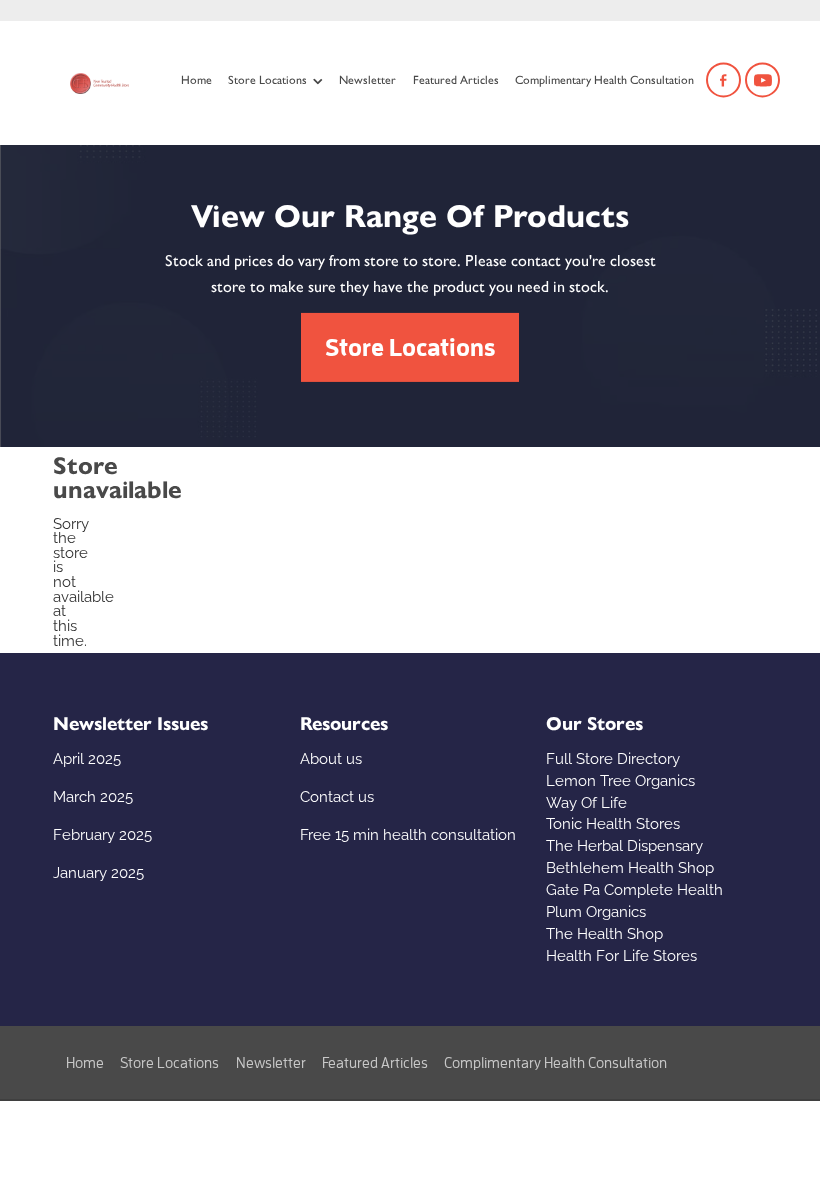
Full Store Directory (613, 757)
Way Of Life (586, 801)
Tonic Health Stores (613, 822)
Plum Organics (596, 910)
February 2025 (102, 833)
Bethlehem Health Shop (630, 866)
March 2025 (93, 795)
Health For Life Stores (621, 954)
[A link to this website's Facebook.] (723, 80)
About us (331, 757)
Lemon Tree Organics (620, 779)
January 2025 (98, 871)
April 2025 (87, 757)
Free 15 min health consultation (408, 833)
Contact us (337, 795)
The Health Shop (604, 932)
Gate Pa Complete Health (634, 888)
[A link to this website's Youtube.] (762, 80)
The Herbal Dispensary (624, 844)
